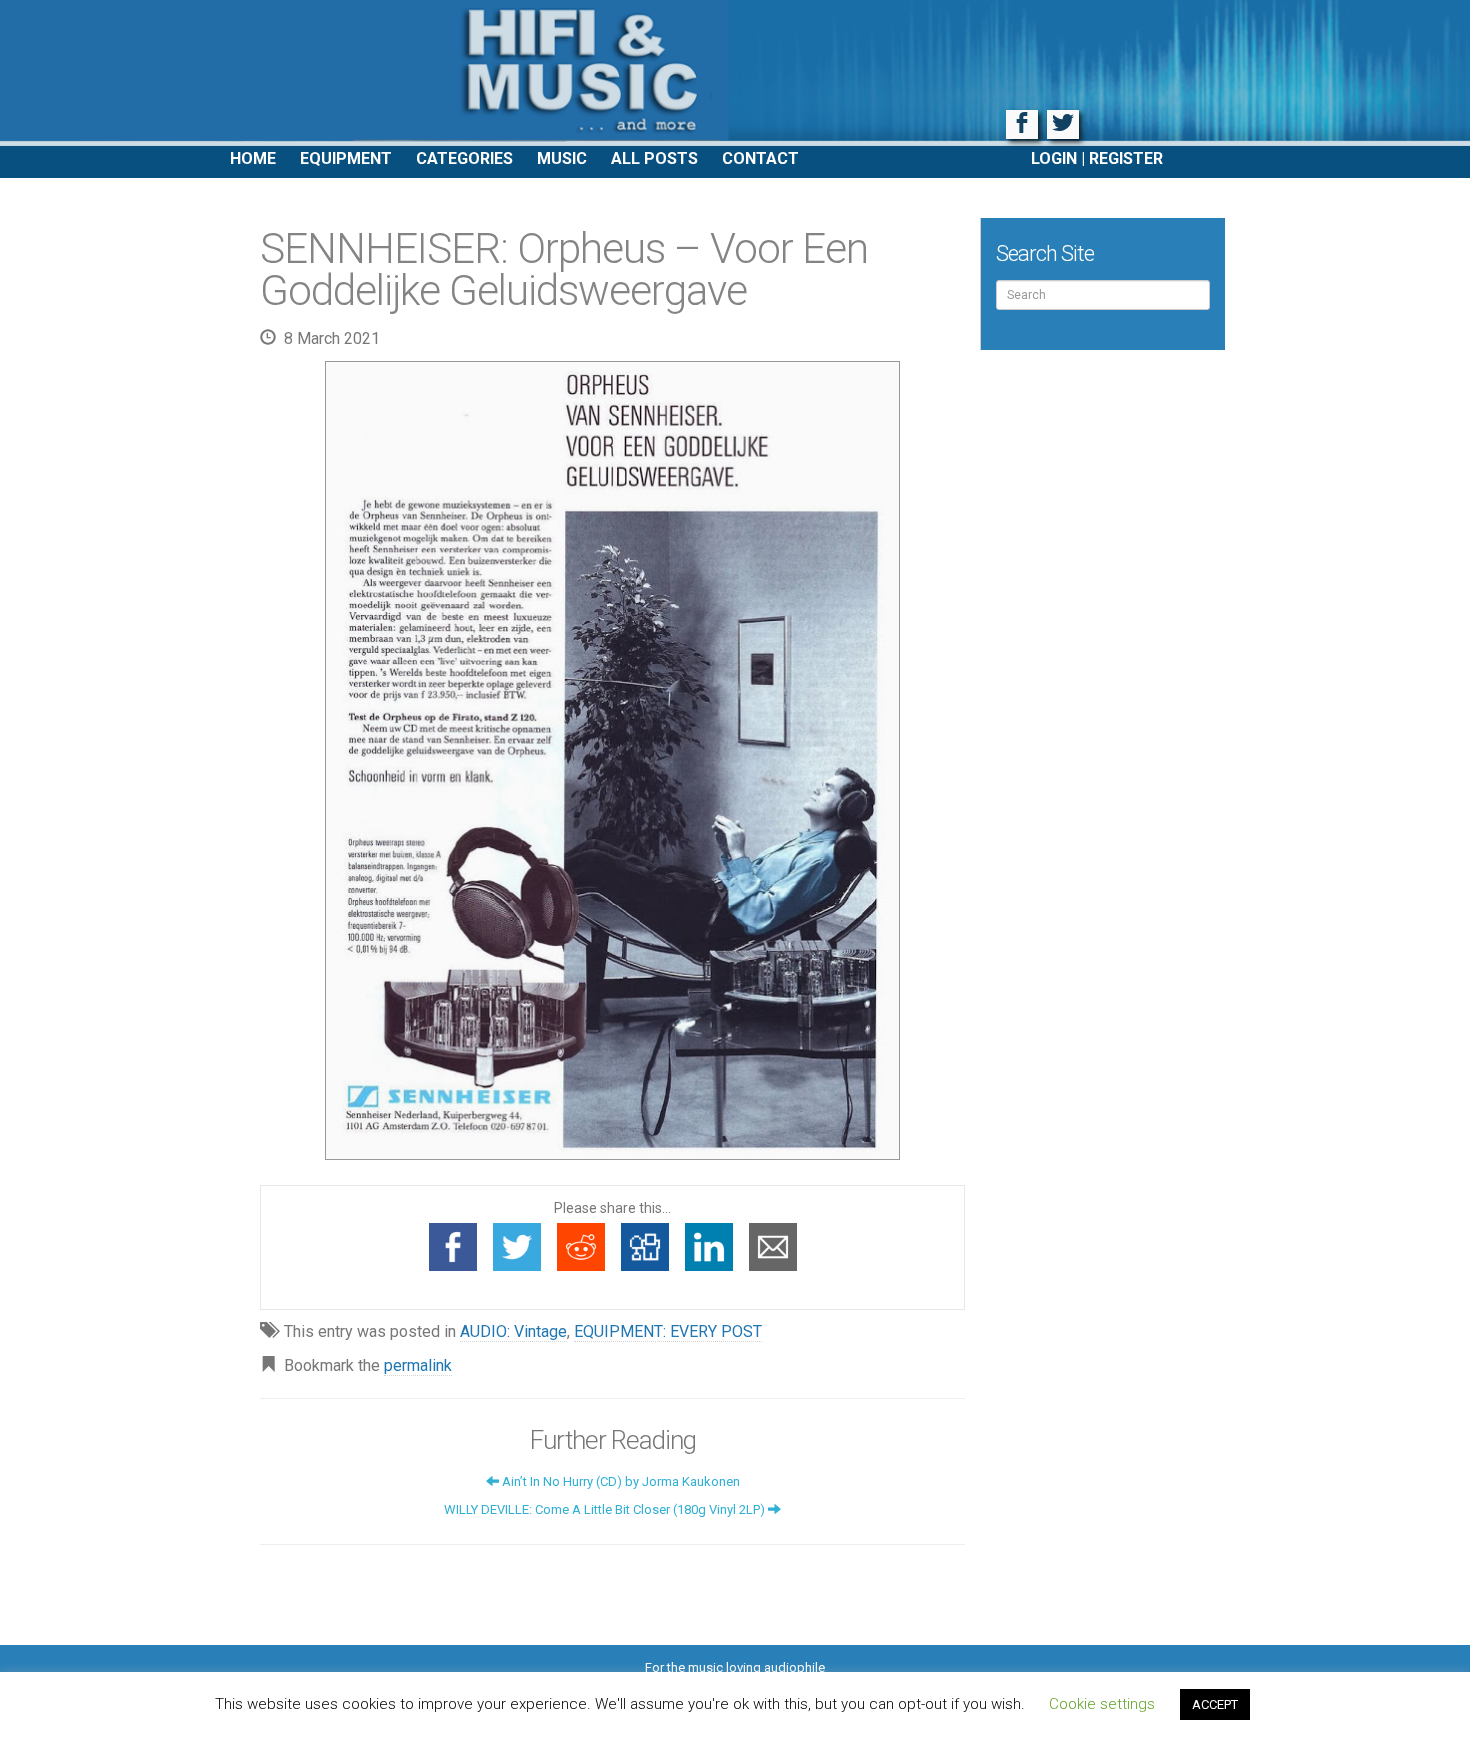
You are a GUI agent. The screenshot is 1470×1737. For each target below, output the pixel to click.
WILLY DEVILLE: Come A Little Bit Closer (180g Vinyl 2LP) (606, 1509)
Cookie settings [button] (1102, 1704)
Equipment (346, 158)
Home (253, 158)
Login (1054, 158)
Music (562, 158)
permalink (418, 1365)
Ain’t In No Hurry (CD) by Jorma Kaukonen (619, 1481)
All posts (654, 158)
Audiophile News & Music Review (735, 73)
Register (1126, 158)
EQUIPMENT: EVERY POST (668, 1331)
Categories (464, 158)
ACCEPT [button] (1215, 1704)
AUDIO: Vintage (513, 1331)
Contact (760, 158)
